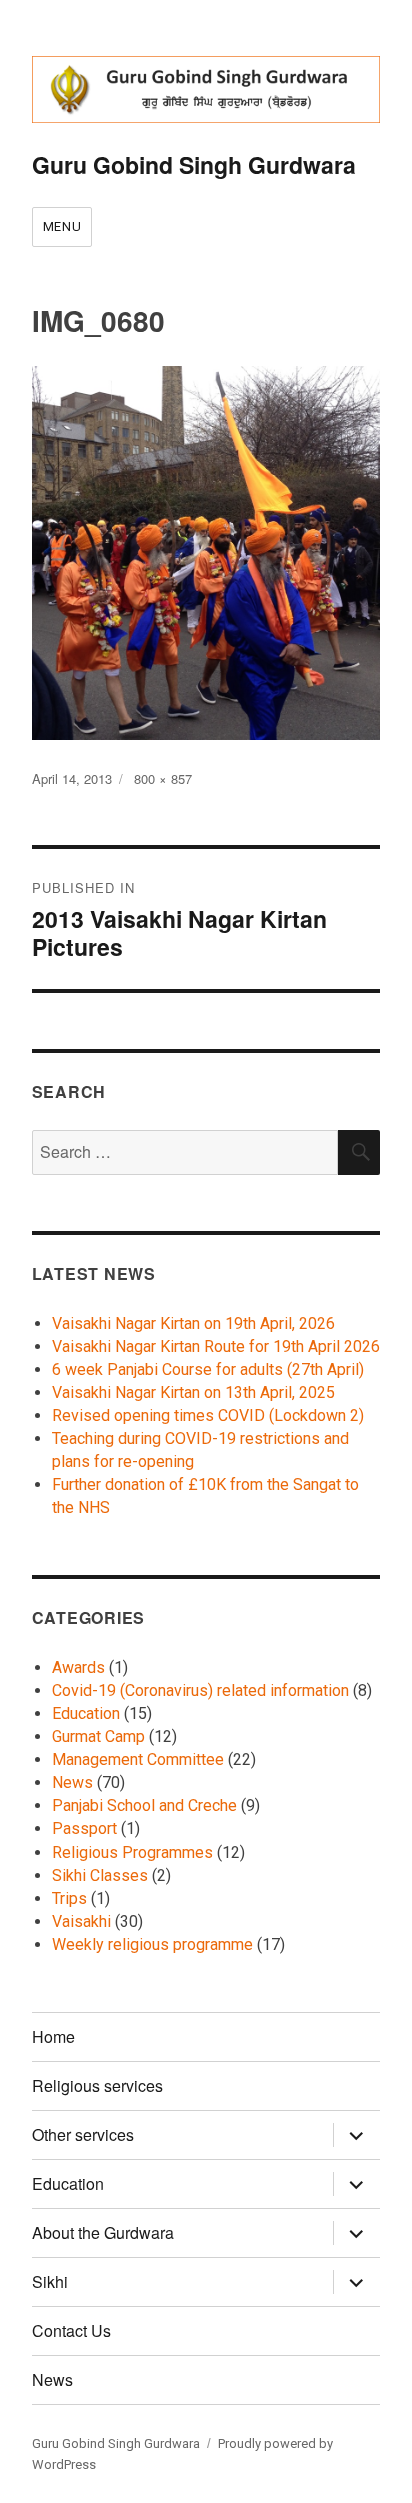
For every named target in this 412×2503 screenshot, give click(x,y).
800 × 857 (163, 778)
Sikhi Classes (100, 1875)
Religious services (97, 2085)
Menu (62, 226)
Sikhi (50, 2281)
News (72, 1782)
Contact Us (71, 2330)
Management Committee (138, 1759)
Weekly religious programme (152, 1944)
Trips (69, 1898)
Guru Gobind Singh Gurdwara (194, 164)
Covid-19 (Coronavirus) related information (200, 1690)
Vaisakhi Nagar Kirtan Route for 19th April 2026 (216, 1346)
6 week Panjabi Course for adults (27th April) (208, 1369)
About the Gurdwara (103, 2232)
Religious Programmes (132, 1852)
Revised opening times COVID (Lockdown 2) (208, 1415)
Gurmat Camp (98, 1736)
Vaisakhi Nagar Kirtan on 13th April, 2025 (193, 1392)
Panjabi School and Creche (144, 1805)
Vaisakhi (81, 1921)
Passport (84, 1828)
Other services (83, 2134)
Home (53, 2036)
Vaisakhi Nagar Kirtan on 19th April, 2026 (193, 1323)
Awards (78, 1667)
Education (86, 1713)
